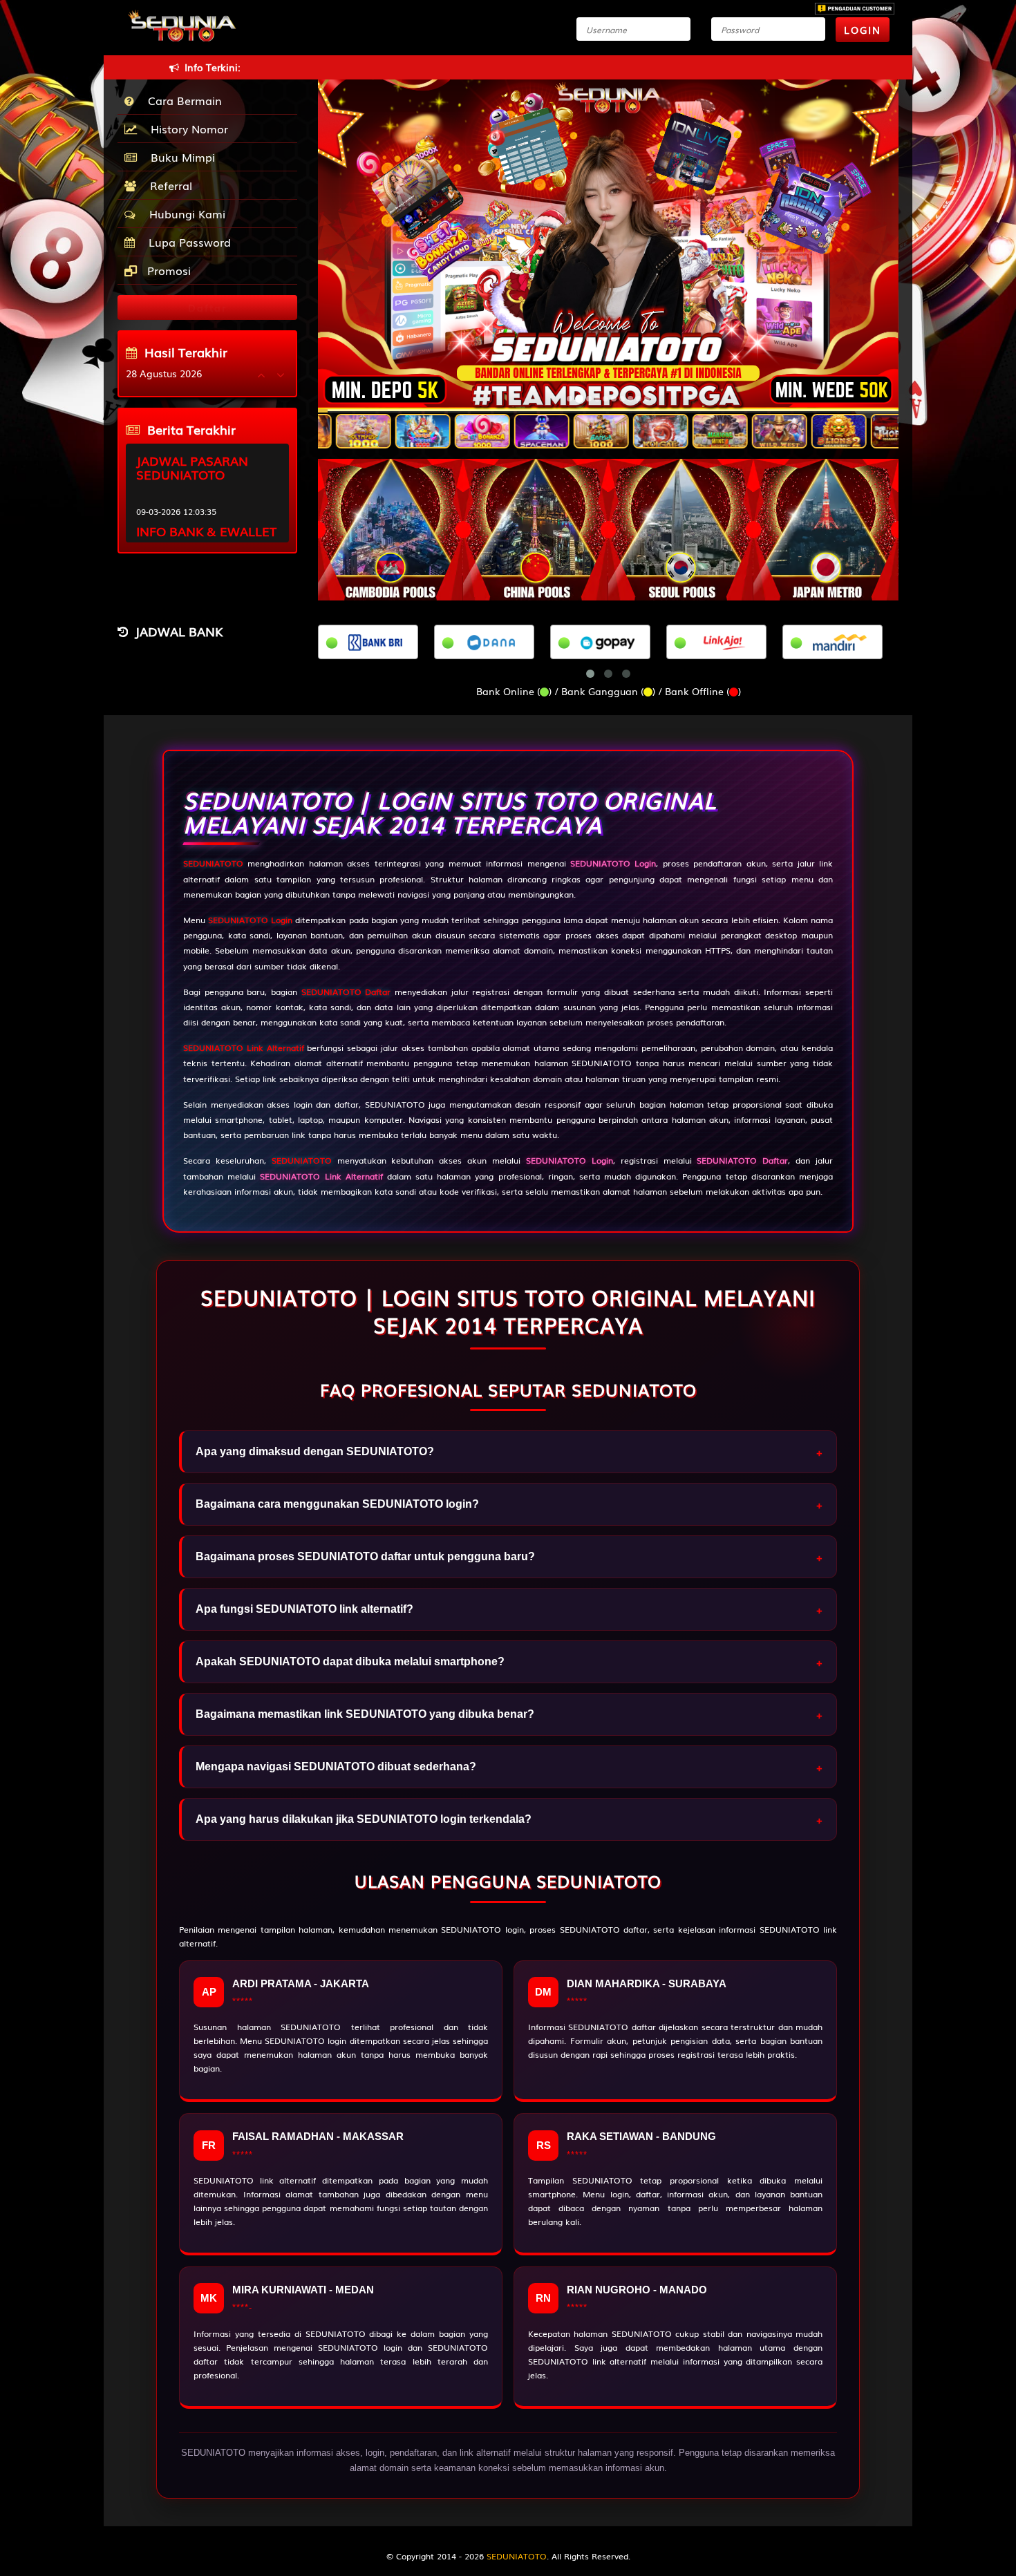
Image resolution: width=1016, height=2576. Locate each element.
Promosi (167, 270)
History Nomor (186, 129)
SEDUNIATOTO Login (250, 920)
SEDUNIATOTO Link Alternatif (244, 1048)
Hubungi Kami (184, 214)
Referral (168, 185)
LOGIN (863, 30)
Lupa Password (186, 242)
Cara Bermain (181, 100)
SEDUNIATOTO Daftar (346, 992)
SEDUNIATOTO (213, 863)
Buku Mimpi (179, 157)
